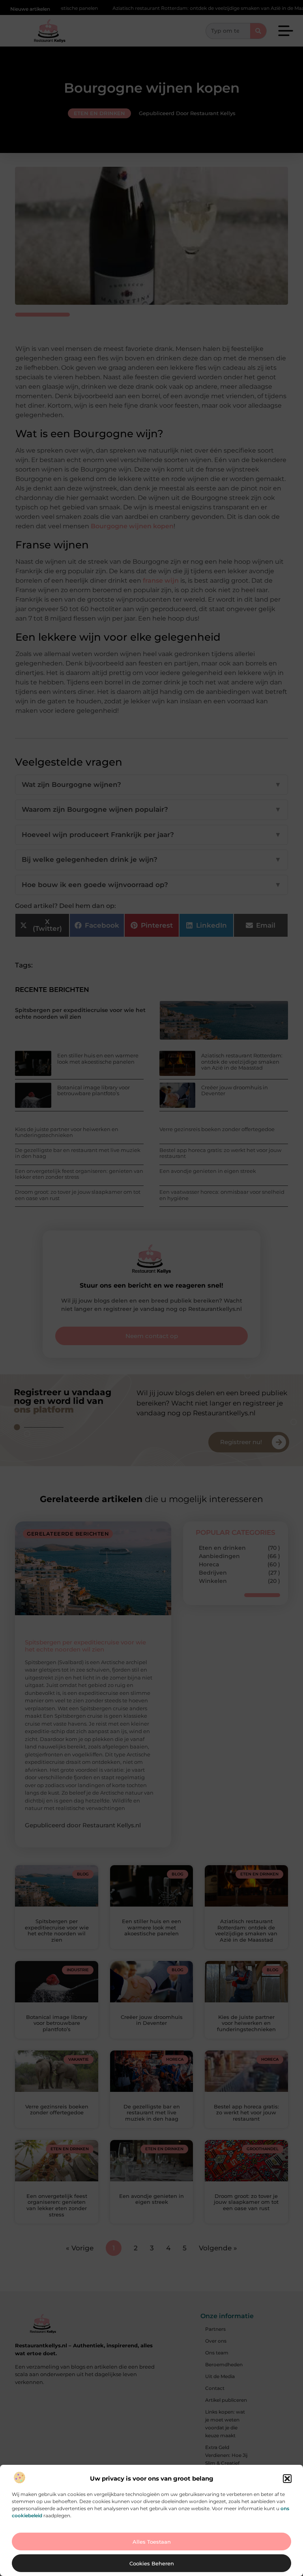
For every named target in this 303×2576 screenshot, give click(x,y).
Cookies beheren (152, 2563)
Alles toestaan (152, 2542)
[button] (287, 2479)
